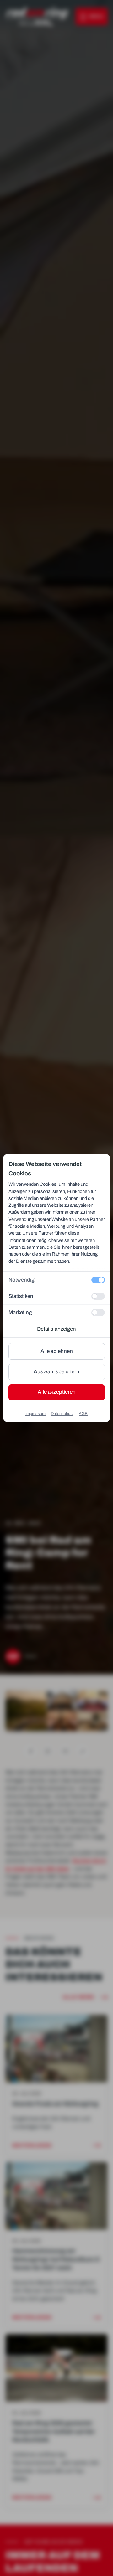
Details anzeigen (56, 1329)
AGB (83, 1414)
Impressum (35, 1414)
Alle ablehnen (57, 1351)
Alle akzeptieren (57, 1392)
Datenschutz (62, 1414)
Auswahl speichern (56, 1372)
